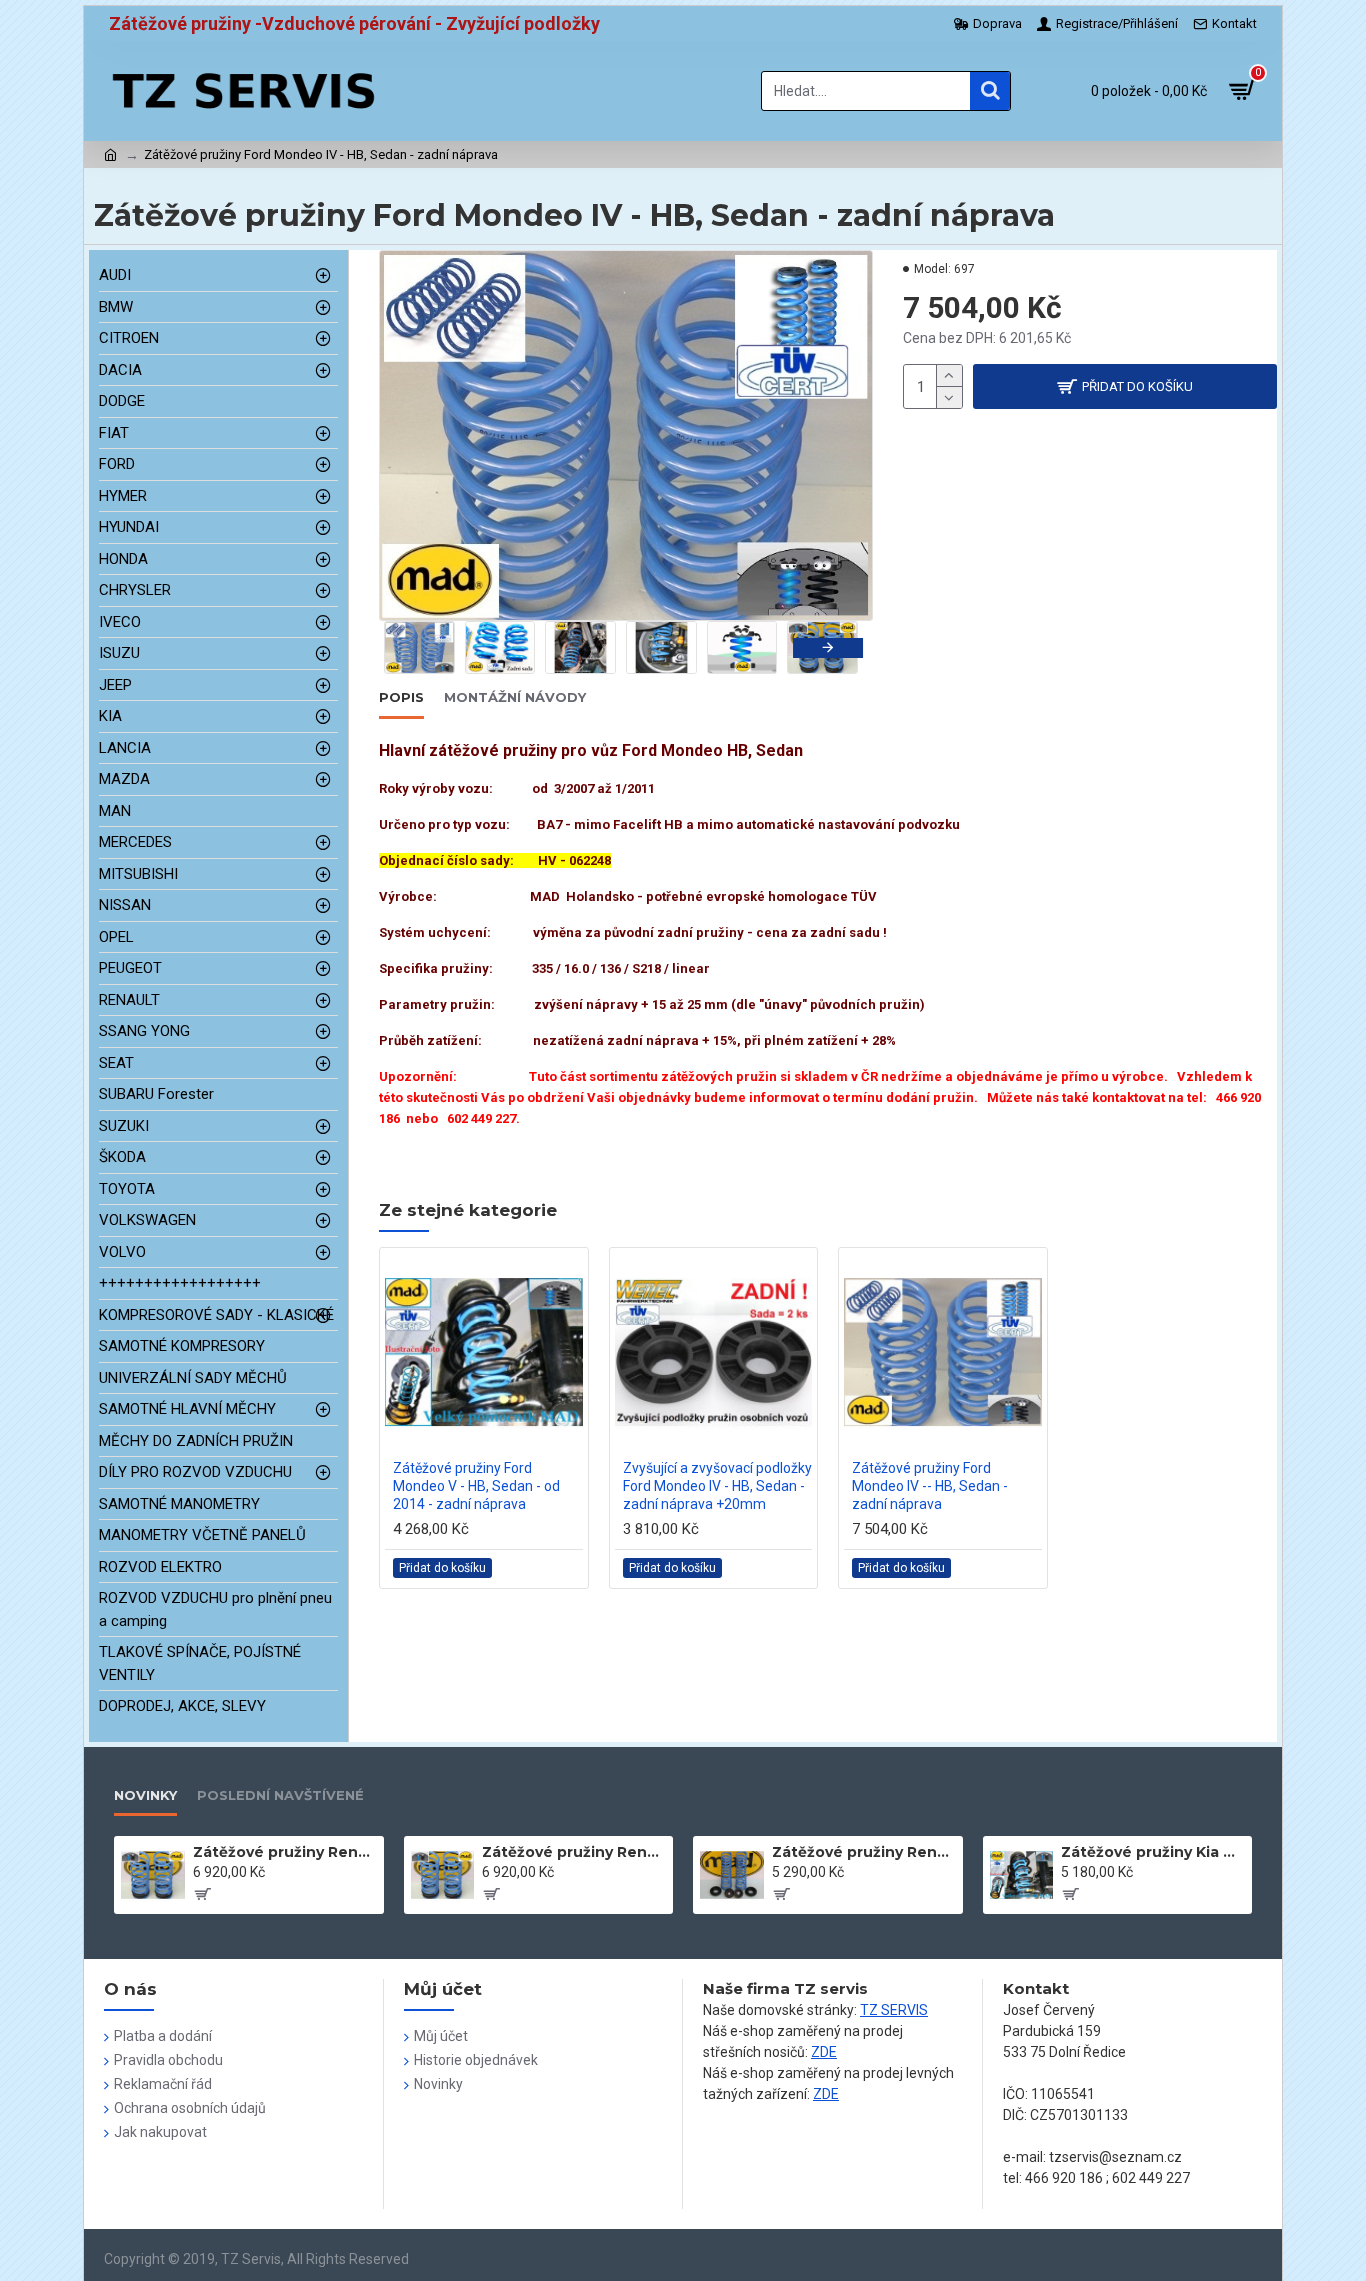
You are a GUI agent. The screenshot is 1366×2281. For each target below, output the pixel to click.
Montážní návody (515, 697)
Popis (401, 697)
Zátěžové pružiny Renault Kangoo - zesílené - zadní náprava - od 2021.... (285, 1852)
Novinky (145, 1795)
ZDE (824, 2052)
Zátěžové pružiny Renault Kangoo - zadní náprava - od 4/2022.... (864, 1852)
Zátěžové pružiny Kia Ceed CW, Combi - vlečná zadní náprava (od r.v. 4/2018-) (1153, 1852)
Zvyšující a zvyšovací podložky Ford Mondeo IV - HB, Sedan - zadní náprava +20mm (717, 1486)
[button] (414, 648)
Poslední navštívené (280, 1795)
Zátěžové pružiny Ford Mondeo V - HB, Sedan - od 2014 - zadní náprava (476, 1486)
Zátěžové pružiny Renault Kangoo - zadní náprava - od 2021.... (574, 1852)
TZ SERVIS (894, 2010)
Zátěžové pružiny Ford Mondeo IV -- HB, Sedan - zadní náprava (930, 1486)
